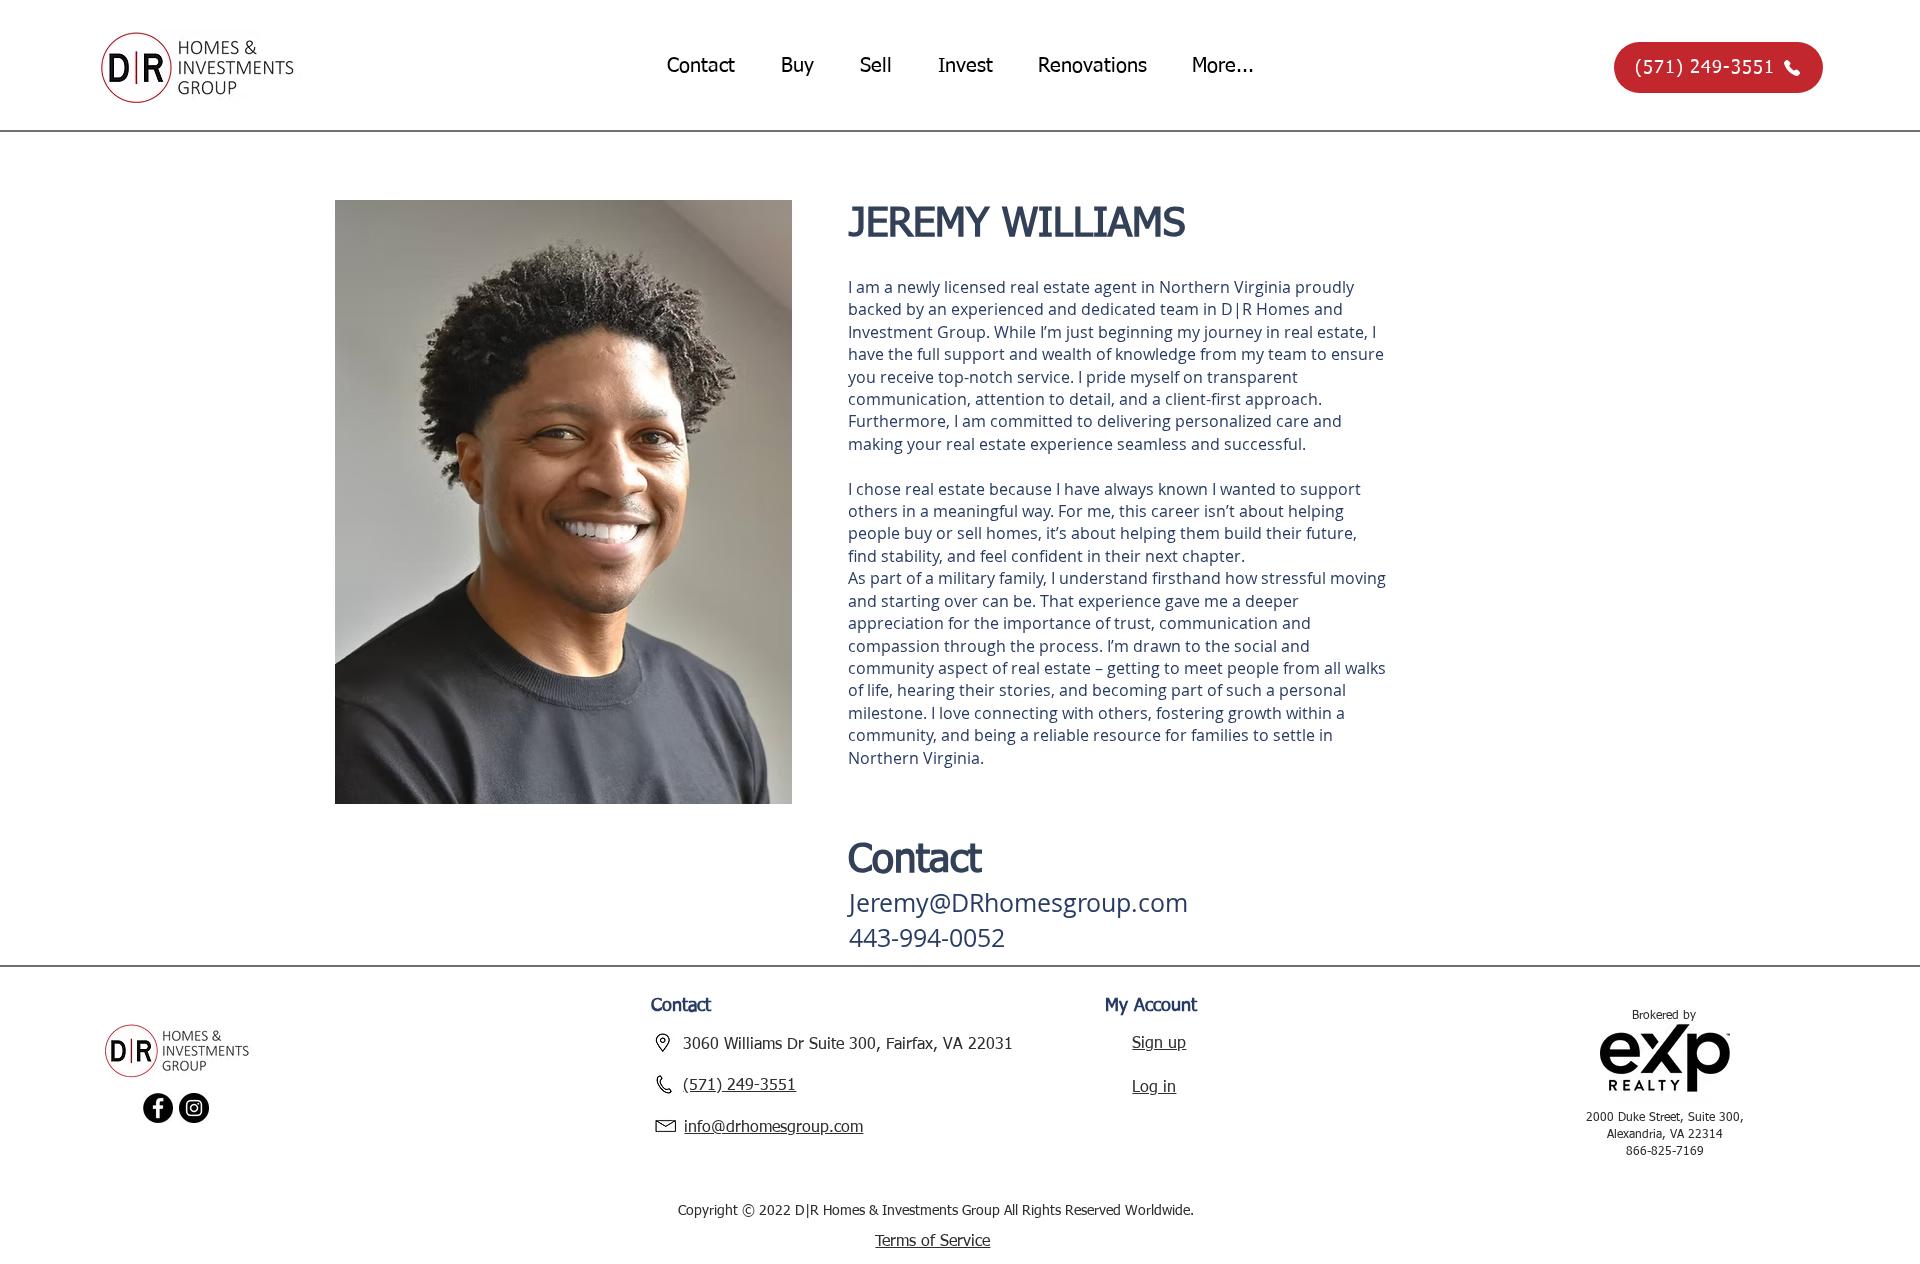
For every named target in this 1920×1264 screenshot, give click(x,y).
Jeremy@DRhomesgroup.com (1018, 902)
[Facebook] (158, 1108)
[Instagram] (194, 1108)
